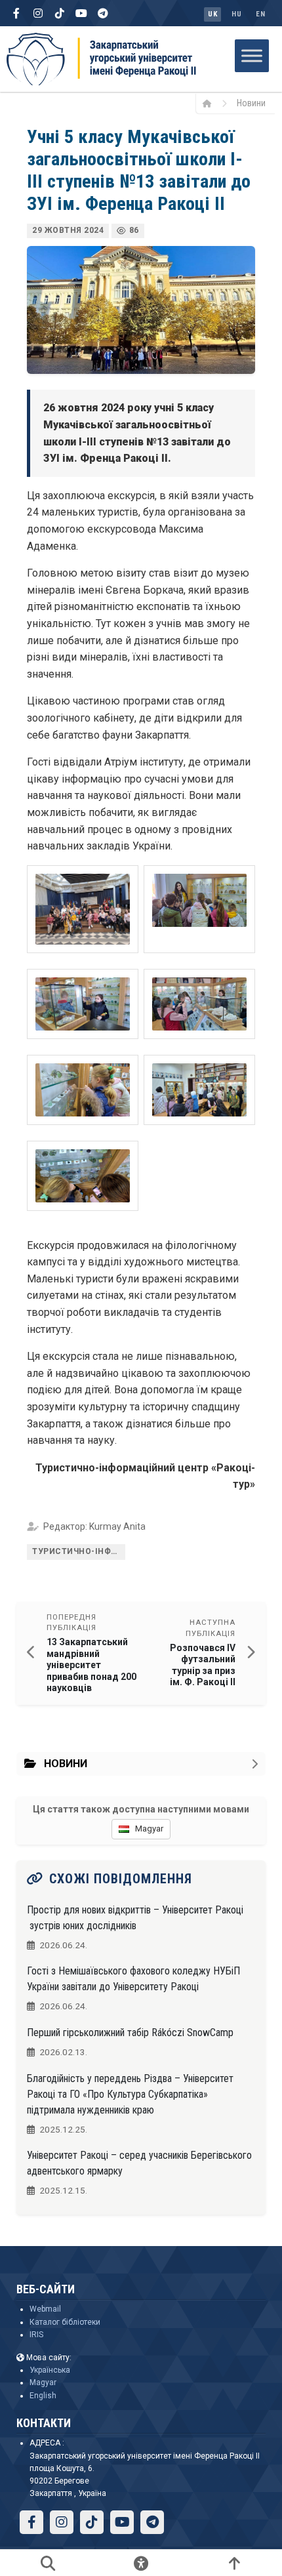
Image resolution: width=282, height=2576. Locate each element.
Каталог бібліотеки (65, 2322)
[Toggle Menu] (252, 55)
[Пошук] (48, 2563)
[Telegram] (103, 13)
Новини (251, 103)
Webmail (45, 2309)
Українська (50, 2370)
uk (212, 14)
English (43, 2396)
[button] (83, 909)
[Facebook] (16, 13)
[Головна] (211, 103)
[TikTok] (60, 13)
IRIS (36, 2335)
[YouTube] (81, 13)
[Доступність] (141, 2563)
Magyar (43, 2382)
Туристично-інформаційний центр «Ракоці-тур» (79, 1551)
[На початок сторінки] (234, 2563)
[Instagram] (38, 13)
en (260, 14)
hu (236, 14)
